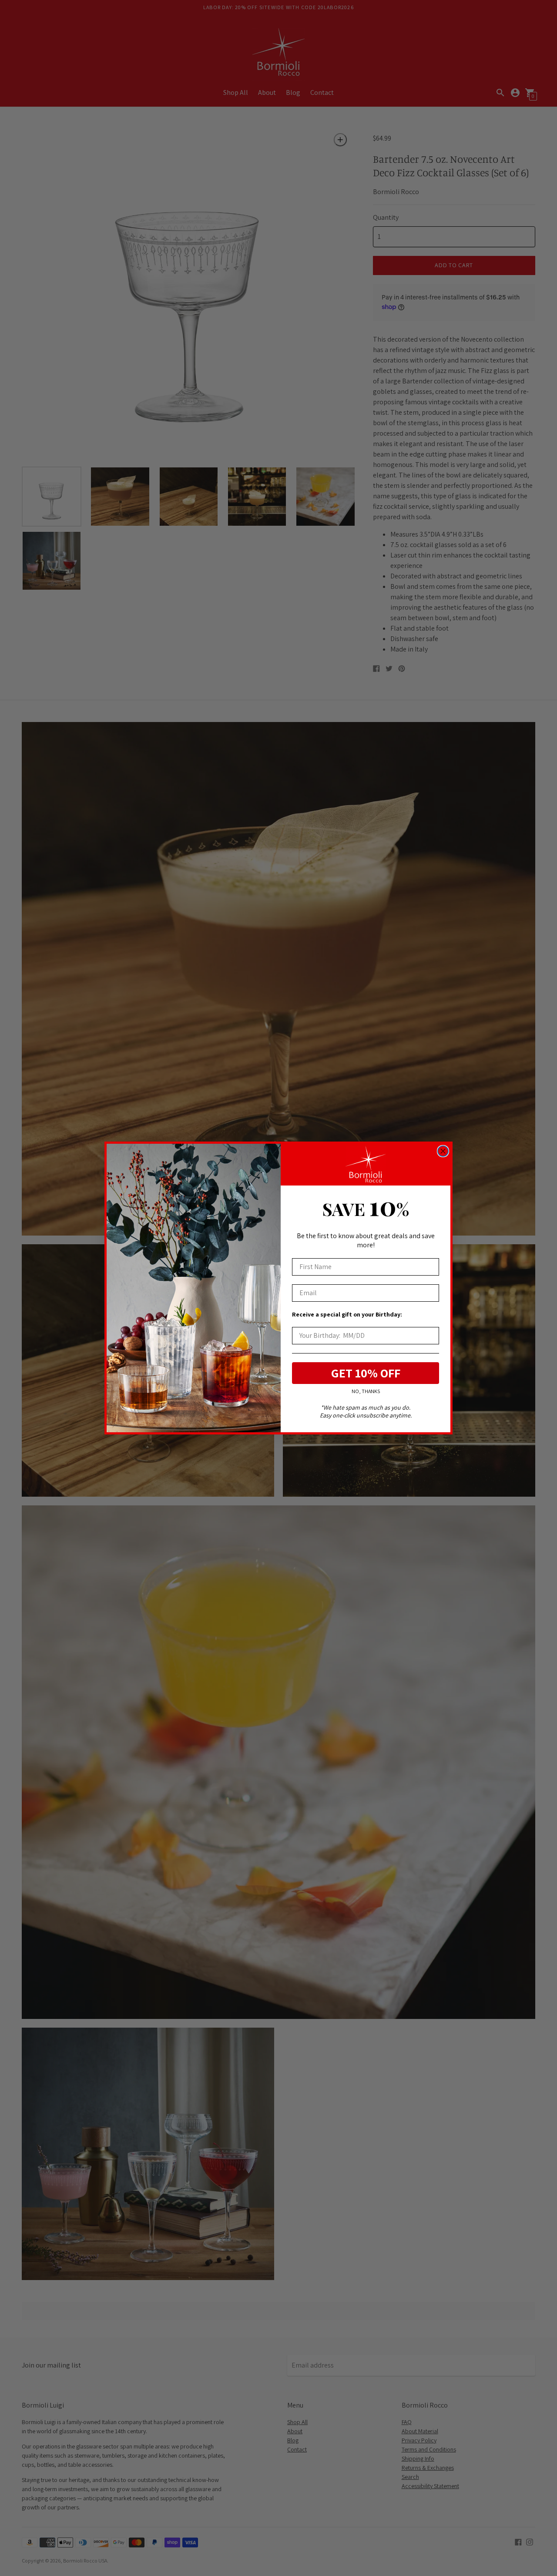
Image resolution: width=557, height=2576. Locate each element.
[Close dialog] (443, 1151)
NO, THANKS (366, 1392)
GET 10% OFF (366, 1373)
